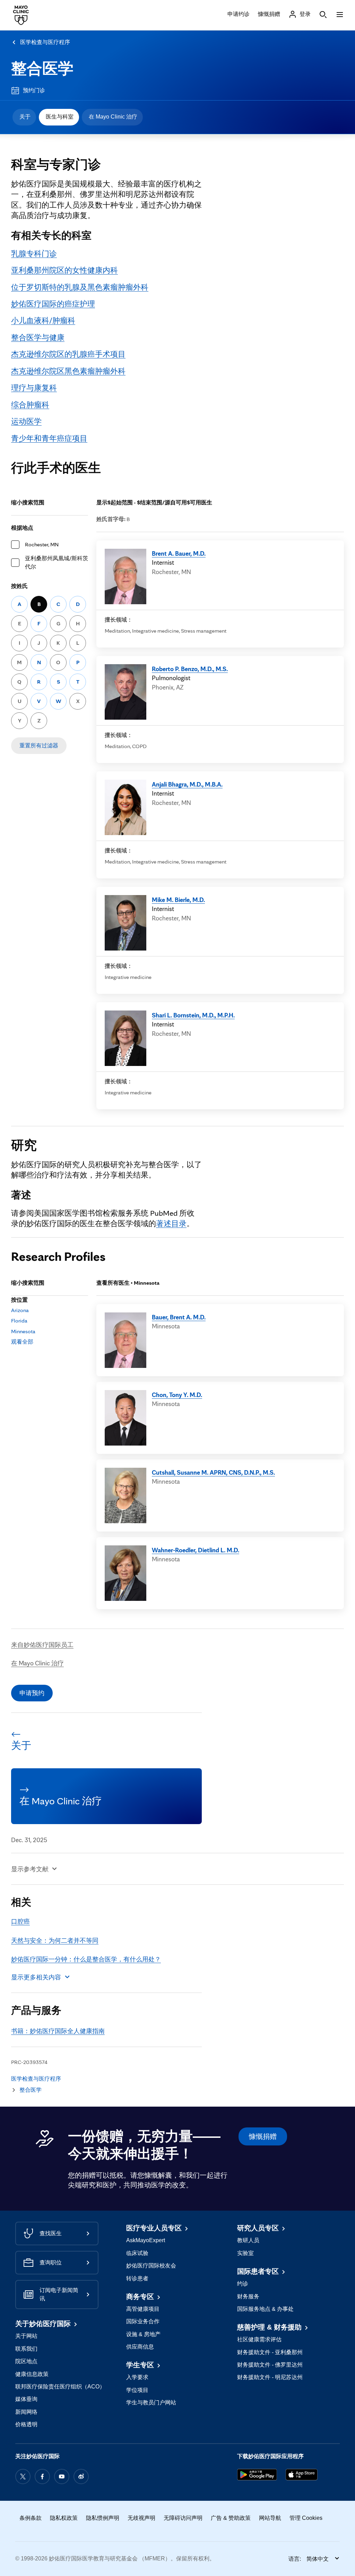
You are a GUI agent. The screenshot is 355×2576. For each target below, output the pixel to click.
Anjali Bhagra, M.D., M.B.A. (187, 784)
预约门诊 (34, 90)
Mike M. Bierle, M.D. (178, 900)
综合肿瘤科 (30, 404)
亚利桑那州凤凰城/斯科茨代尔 (57, 562)
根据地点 (22, 528)
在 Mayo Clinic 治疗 (113, 117)
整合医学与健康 (38, 337)
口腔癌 (20, 1921)
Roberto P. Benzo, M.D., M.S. (190, 669)
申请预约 (32, 1693)
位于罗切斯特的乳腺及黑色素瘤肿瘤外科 (80, 287)
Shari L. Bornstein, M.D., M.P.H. (193, 1015)
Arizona (20, 1310)
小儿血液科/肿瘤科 (43, 320)
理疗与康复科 (34, 387)
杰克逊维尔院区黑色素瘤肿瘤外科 (68, 371)
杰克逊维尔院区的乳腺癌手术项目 (68, 354)
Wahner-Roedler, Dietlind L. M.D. (196, 1550)
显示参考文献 (30, 1869)
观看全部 (22, 1342)
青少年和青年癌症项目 (49, 438)
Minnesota (23, 1331)
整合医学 (42, 68)
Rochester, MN (42, 544)
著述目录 (171, 1223)
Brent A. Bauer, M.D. (179, 553)
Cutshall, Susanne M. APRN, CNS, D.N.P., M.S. (213, 1472)
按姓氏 (19, 586)
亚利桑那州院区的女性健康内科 (64, 270)
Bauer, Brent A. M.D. (179, 1317)
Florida (19, 1321)
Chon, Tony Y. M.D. (177, 1395)
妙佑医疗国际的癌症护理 (53, 303)
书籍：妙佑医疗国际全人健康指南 (58, 2031)
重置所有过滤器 (39, 745)
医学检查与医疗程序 (45, 42)
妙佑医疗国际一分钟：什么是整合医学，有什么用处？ (86, 1959)
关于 (25, 117)
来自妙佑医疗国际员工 (42, 1645)
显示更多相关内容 (36, 1977)
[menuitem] (24, 117)
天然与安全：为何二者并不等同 (55, 1940)
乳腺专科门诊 (34, 253)
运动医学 (26, 421)
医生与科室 (60, 117)
